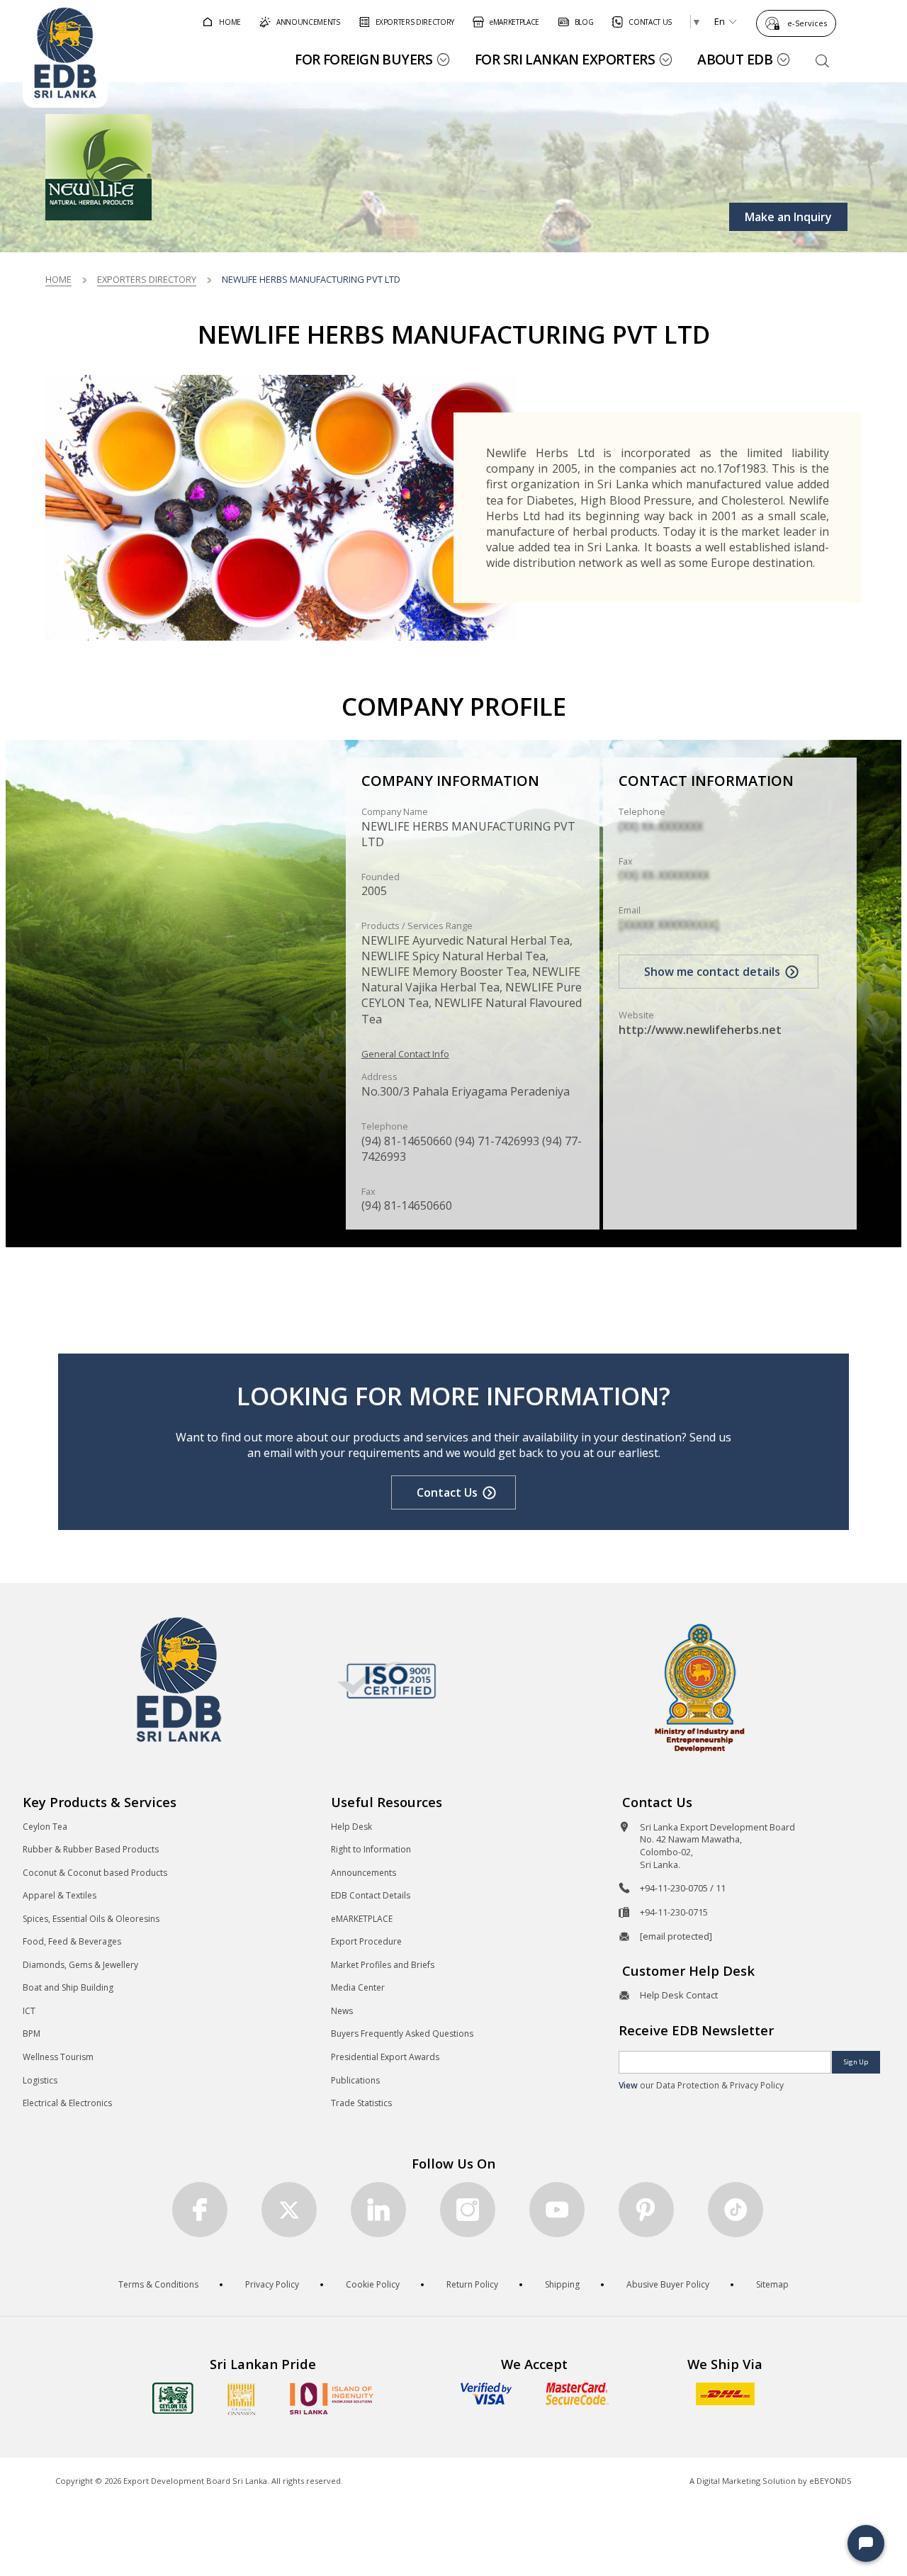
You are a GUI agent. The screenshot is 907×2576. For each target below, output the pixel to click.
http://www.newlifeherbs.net (700, 1030)
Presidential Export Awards (385, 2057)
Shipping (562, 2284)
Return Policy (472, 2284)
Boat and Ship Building (68, 1987)
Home (58, 279)
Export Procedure (366, 1941)
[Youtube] (557, 2210)
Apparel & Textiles (60, 1895)
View (628, 2085)
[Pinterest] (646, 2210)
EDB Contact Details (371, 1895)
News (342, 2011)
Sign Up (856, 2062)
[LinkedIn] (378, 2210)
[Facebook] (200, 2210)
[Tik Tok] (736, 2210)
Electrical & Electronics (67, 2103)
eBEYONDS (830, 2481)
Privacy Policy (272, 2284)
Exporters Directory (147, 279)
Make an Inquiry (788, 217)
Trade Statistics (361, 2103)
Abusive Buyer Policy (668, 2284)
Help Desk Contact (679, 1995)
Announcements (364, 1873)
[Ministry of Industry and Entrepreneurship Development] (700, 1687)
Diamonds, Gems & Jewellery (80, 1965)
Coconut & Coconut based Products (95, 1873)
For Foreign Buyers (364, 59)
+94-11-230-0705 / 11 (683, 1888)
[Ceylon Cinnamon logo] (242, 2399)
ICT (29, 2011)
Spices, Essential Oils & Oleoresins (91, 1919)
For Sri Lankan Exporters (565, 59)
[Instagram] (468, 2210)
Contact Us (447, 1492)
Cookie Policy (373, 2284)
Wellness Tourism (58, 2057)
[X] (289, 2210)
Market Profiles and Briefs (383, 1965)
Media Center (358, 1987)
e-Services (807, 23)
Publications (355, 2080)
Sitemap (772, 2284)
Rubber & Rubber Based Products (91, 1849)
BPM (32, 2034)
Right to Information (371, 1849)
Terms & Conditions (158, 2284)
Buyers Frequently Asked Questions (402, 2034)
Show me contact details (712, 972)
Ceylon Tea (45, 1827)
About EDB (735, 59)
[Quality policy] (387, 1680)
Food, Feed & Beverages (72, 1941)
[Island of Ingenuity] (332, 2398)
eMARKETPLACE (362, 1919)
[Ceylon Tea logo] (173, 2398)
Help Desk (351, 1827)
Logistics (40, 2080)
